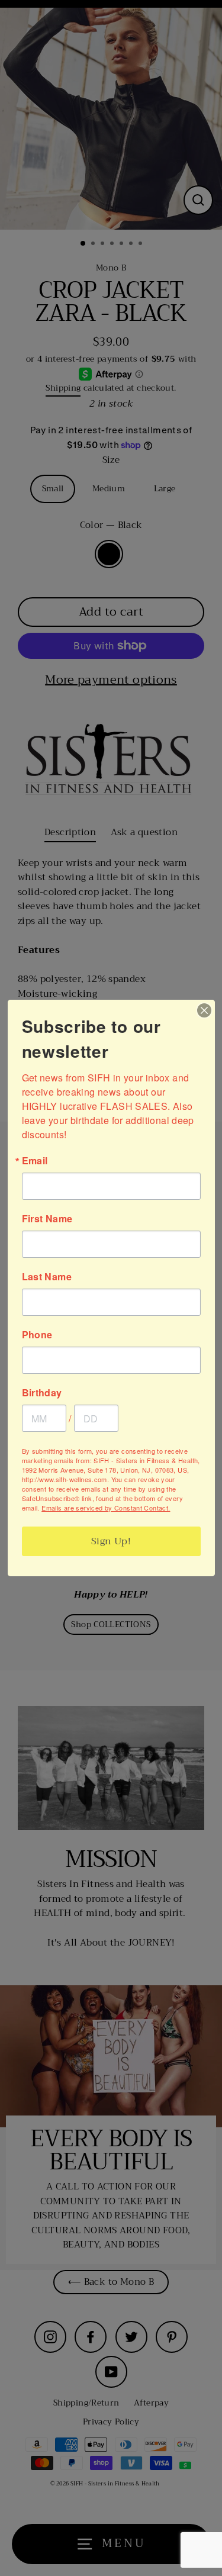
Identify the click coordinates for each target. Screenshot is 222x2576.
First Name (47, 1219)
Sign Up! (111, 1541)
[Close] (204, 1010)
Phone (37, 1335)
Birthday (42, 1393)
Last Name (47, 1277)
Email (35, 1161)
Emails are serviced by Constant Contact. (106, 1508)
